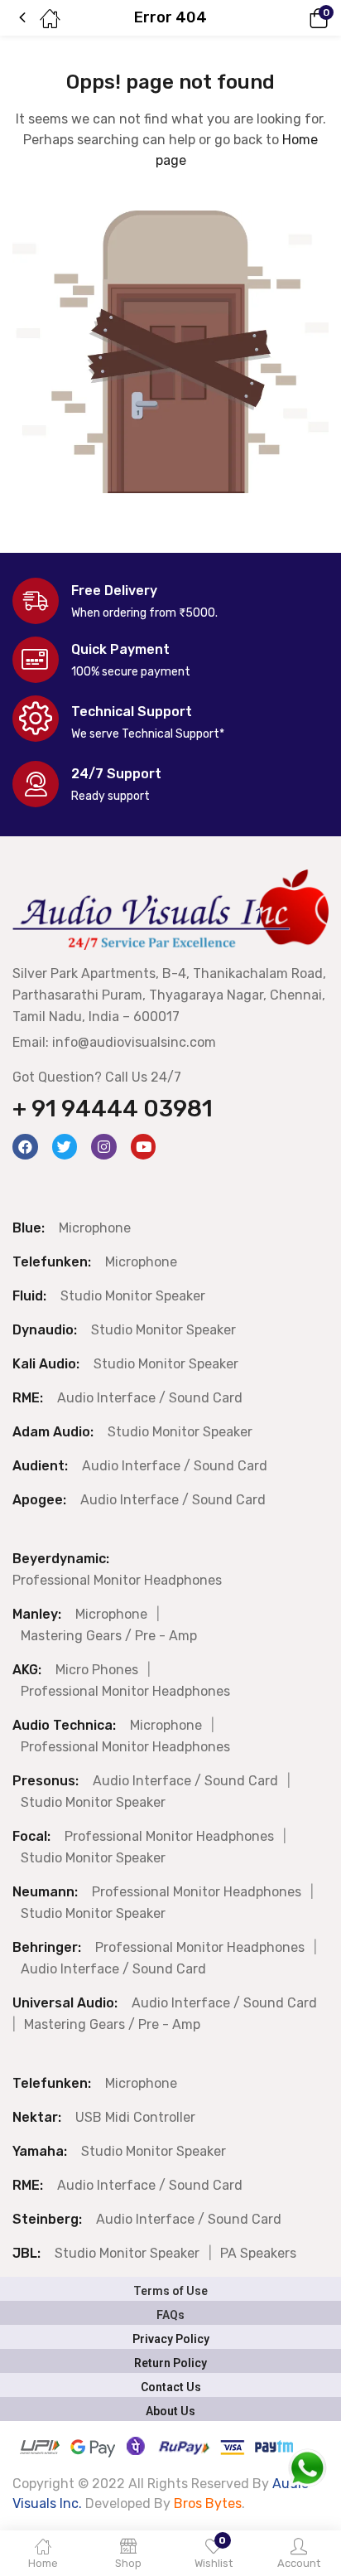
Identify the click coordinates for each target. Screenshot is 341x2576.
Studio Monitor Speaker (133, 1296)
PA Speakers (258, 2253)
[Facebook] (25, 1147)
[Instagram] (104, 1147)
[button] (295, 18)
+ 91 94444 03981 (113, 1109)
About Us (170, 2411)
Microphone (95, 1228)
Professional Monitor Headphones (117, 1580)
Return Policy (170, 2363)
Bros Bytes (208, 2503)
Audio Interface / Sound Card (150, 1398)
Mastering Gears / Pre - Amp (109, 1636)
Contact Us (171, 2387)
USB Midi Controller (135, 2117)
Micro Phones (97, 1670)
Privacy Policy (171, 2339)
